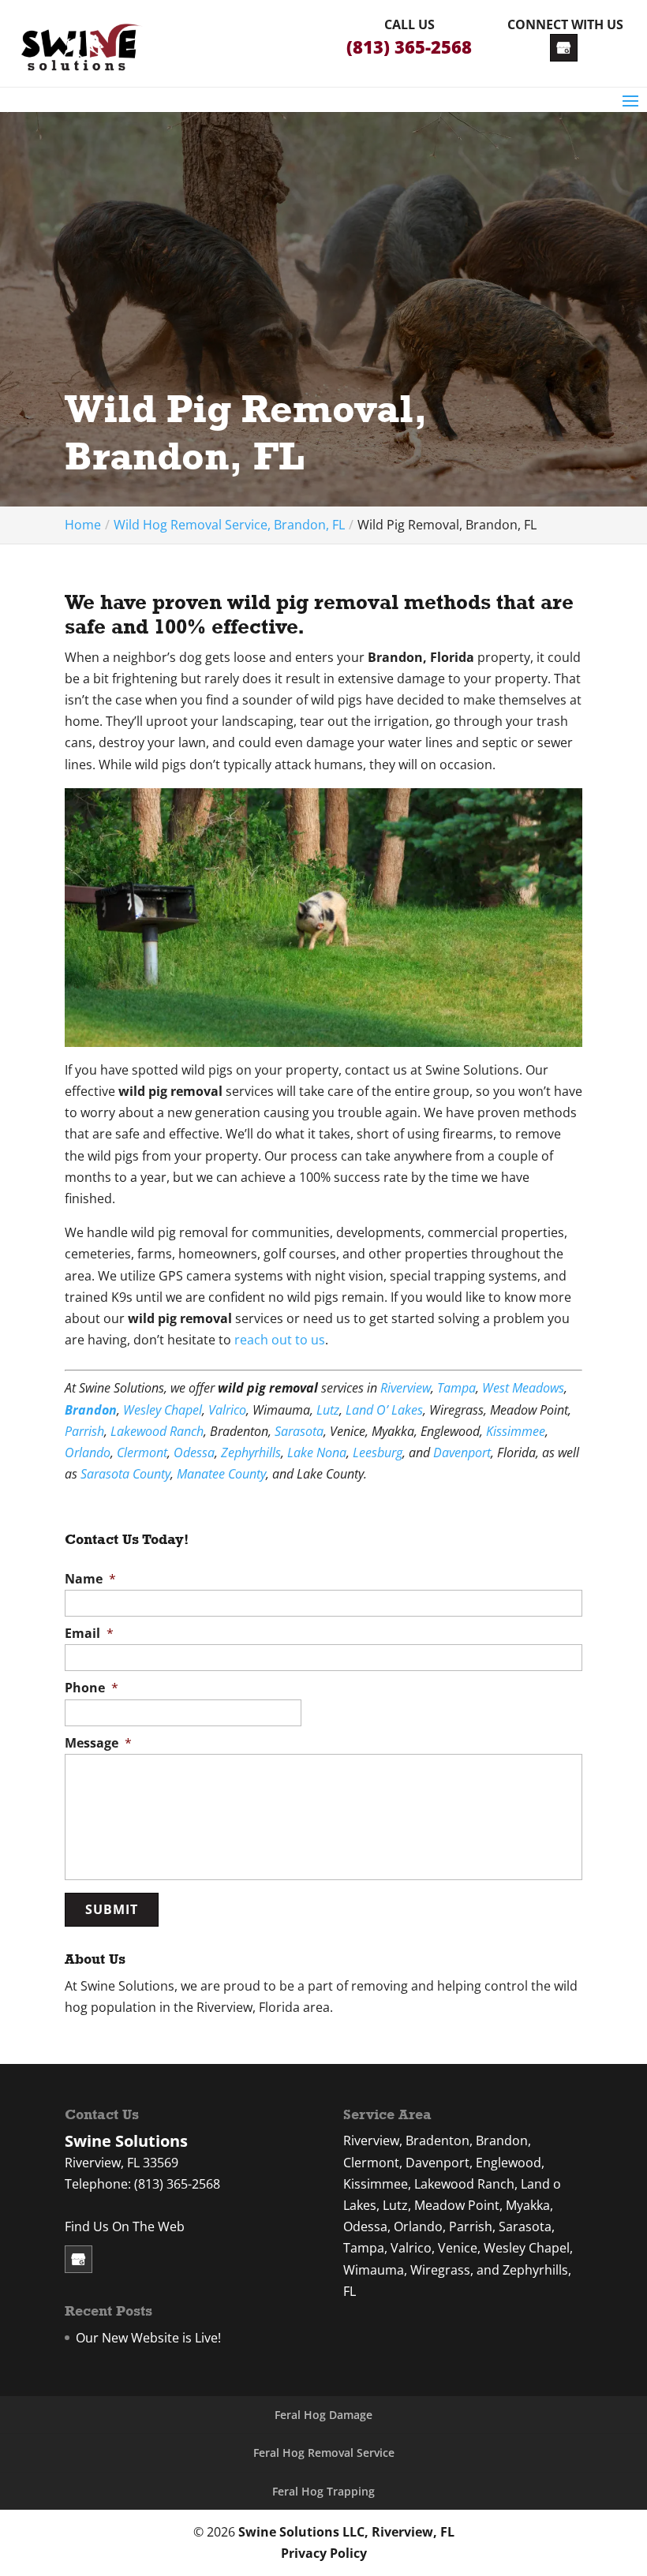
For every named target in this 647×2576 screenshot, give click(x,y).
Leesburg (378, 1453)
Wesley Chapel (163, 1410)
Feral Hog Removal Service (324, 2453)
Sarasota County (125, 1474)
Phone (92, 1688)
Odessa (194, 1453)
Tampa (456, 1388)
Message (98, 1743)
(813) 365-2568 (409, 47)
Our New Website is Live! (148, 2338)
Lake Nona (317, 1453)
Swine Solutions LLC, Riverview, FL (346, 2532)
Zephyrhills (251, 1453)
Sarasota (299, 1431)
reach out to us (280, 1340)
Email (89, 1634)
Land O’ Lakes (384, 1410)
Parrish (84, 1431)
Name (90, 1579)
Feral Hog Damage (323, 2415)
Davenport (462, 1453)
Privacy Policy (324, 2553)
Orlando (88, 1453)
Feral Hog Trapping (323, 2491)
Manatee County (221, 1474)
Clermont (142, 1453)
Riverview (406, 1388)
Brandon (91, 1410)
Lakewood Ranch (157, 1431)
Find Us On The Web (125, 2226)
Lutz (328, 1410)
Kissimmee (516, 1431)
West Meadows (523, 1388)
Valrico (227, 1410)
